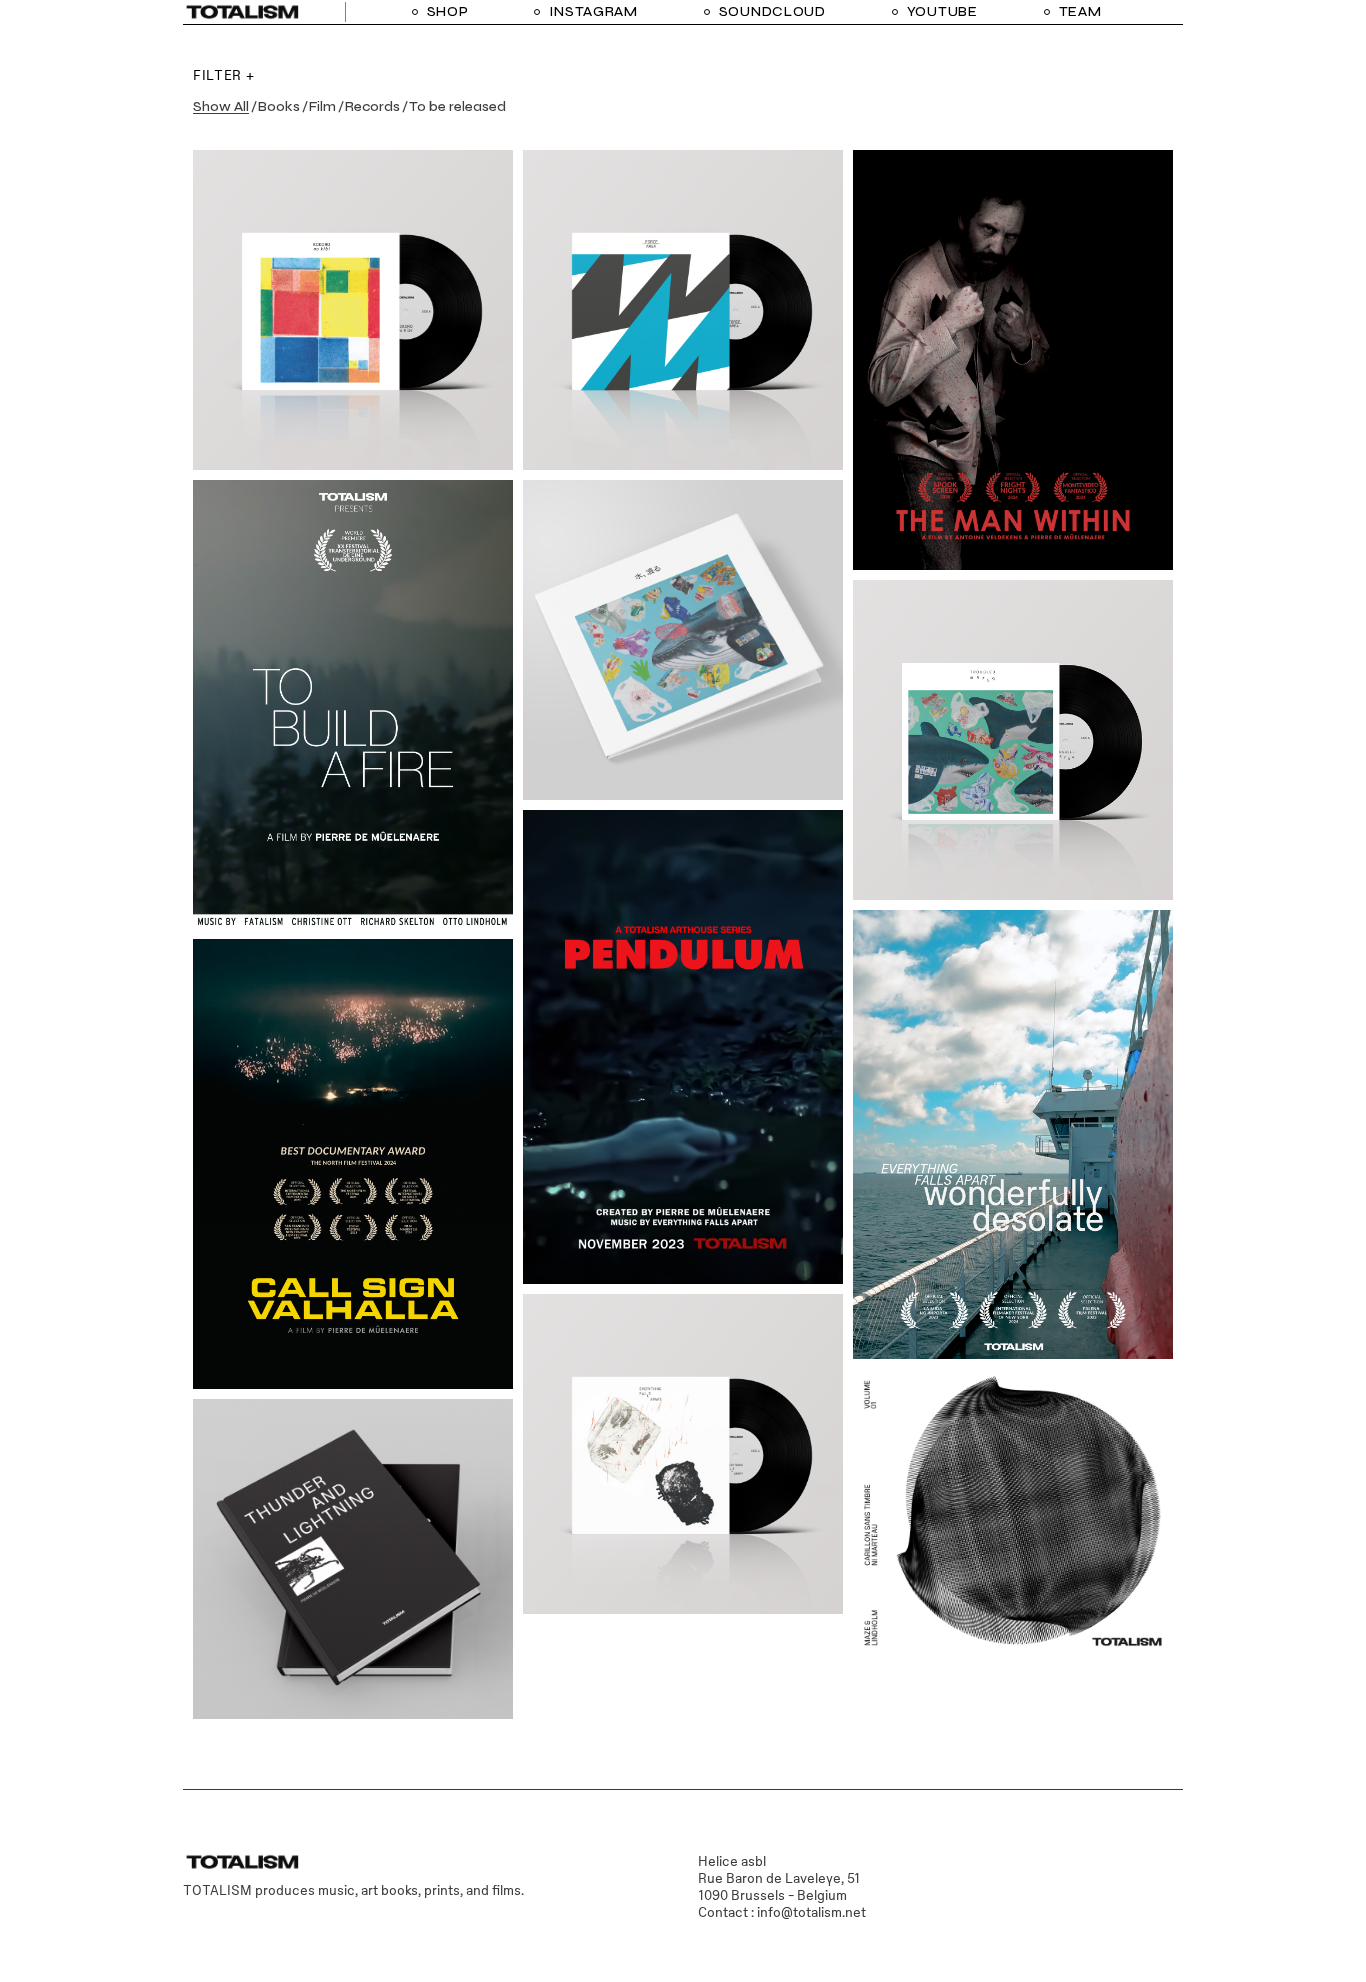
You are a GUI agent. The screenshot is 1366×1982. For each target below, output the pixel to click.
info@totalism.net (811, 1911)
